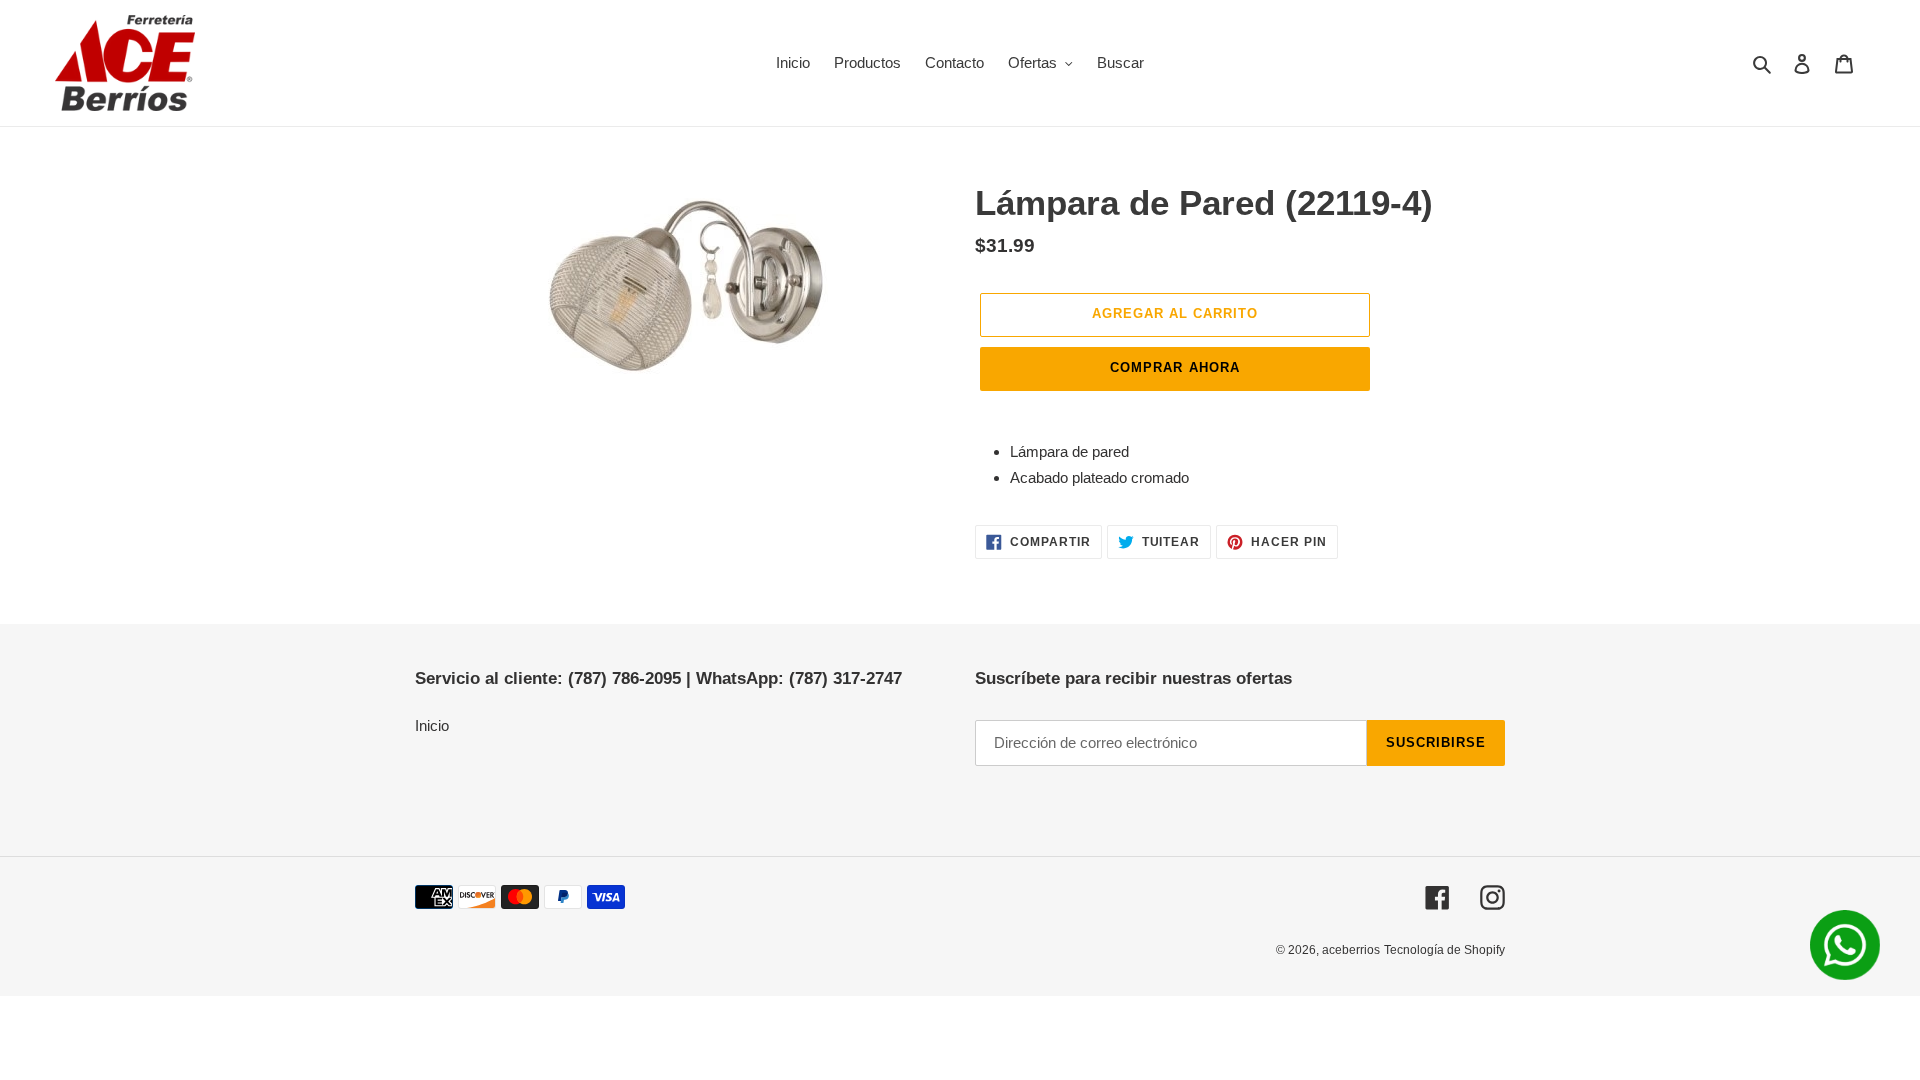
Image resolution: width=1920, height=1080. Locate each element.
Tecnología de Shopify (1444, 950)
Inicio (432, 725)
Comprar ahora (1175, 367)
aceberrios (1351, 950)
